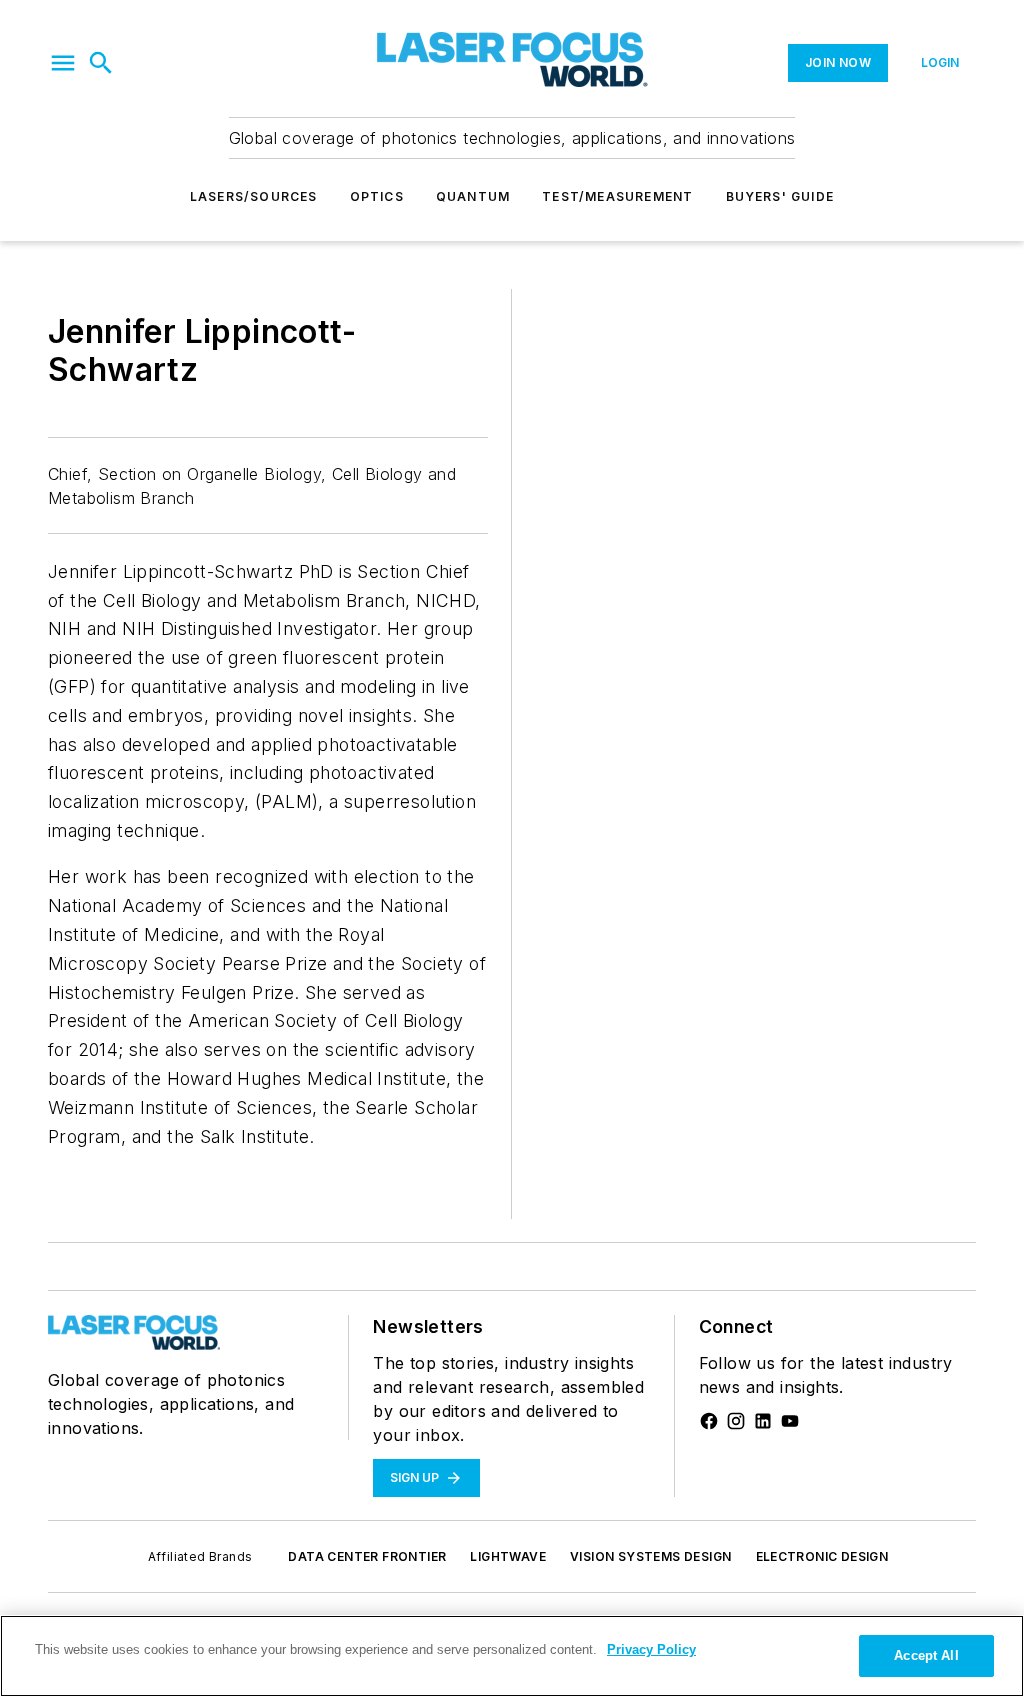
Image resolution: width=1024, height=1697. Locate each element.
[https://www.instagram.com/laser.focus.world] (736, 1421)
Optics (377, 196)
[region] (512, 1656)
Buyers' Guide (780, 196)
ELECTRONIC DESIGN (822, 1556)
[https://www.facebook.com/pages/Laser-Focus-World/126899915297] (709, 1421)
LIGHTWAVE (508, 1556)
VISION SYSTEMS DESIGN (650, 1556)
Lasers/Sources (254, 196)
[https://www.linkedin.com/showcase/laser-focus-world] (763, 1421)
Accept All (926, 1655)
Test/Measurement (617, 196)
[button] (63, 63)
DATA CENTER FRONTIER (367, 1556)
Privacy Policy (651, 1649)
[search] (101, 63)
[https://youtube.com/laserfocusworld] (790, 1421)
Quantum (473, 196)
